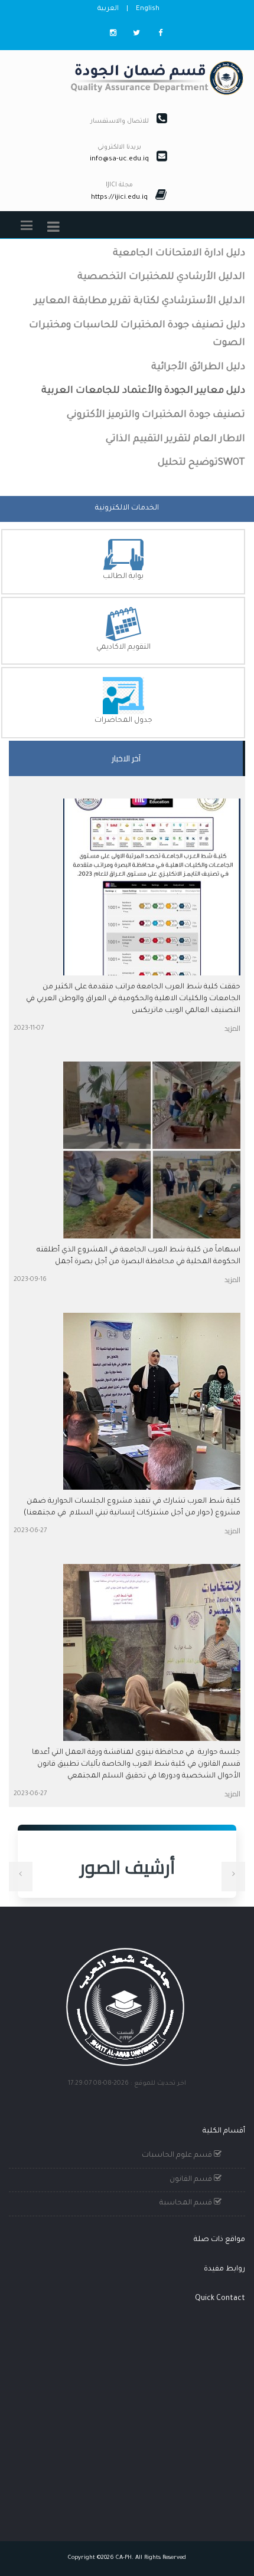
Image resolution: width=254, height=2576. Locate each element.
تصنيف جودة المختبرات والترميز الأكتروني (156, 415)
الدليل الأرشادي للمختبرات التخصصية (161, 277)
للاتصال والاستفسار (120, 121)
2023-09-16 (30, 1280)
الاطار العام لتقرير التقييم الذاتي (175, 439)
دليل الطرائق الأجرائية (198, 367)
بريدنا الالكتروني (119, 147)
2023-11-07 (29, 1029)
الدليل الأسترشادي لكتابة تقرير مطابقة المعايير (140, 301)
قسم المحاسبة (187, 2203)
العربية (108, 9)
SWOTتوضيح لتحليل (201, 463)
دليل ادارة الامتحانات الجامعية (179, 254)
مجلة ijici (119, 185)
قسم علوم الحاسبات (178, 2156)
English (148, 9)
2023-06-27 (30, 1531)
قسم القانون (192, 2180)
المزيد (232, 1028)
